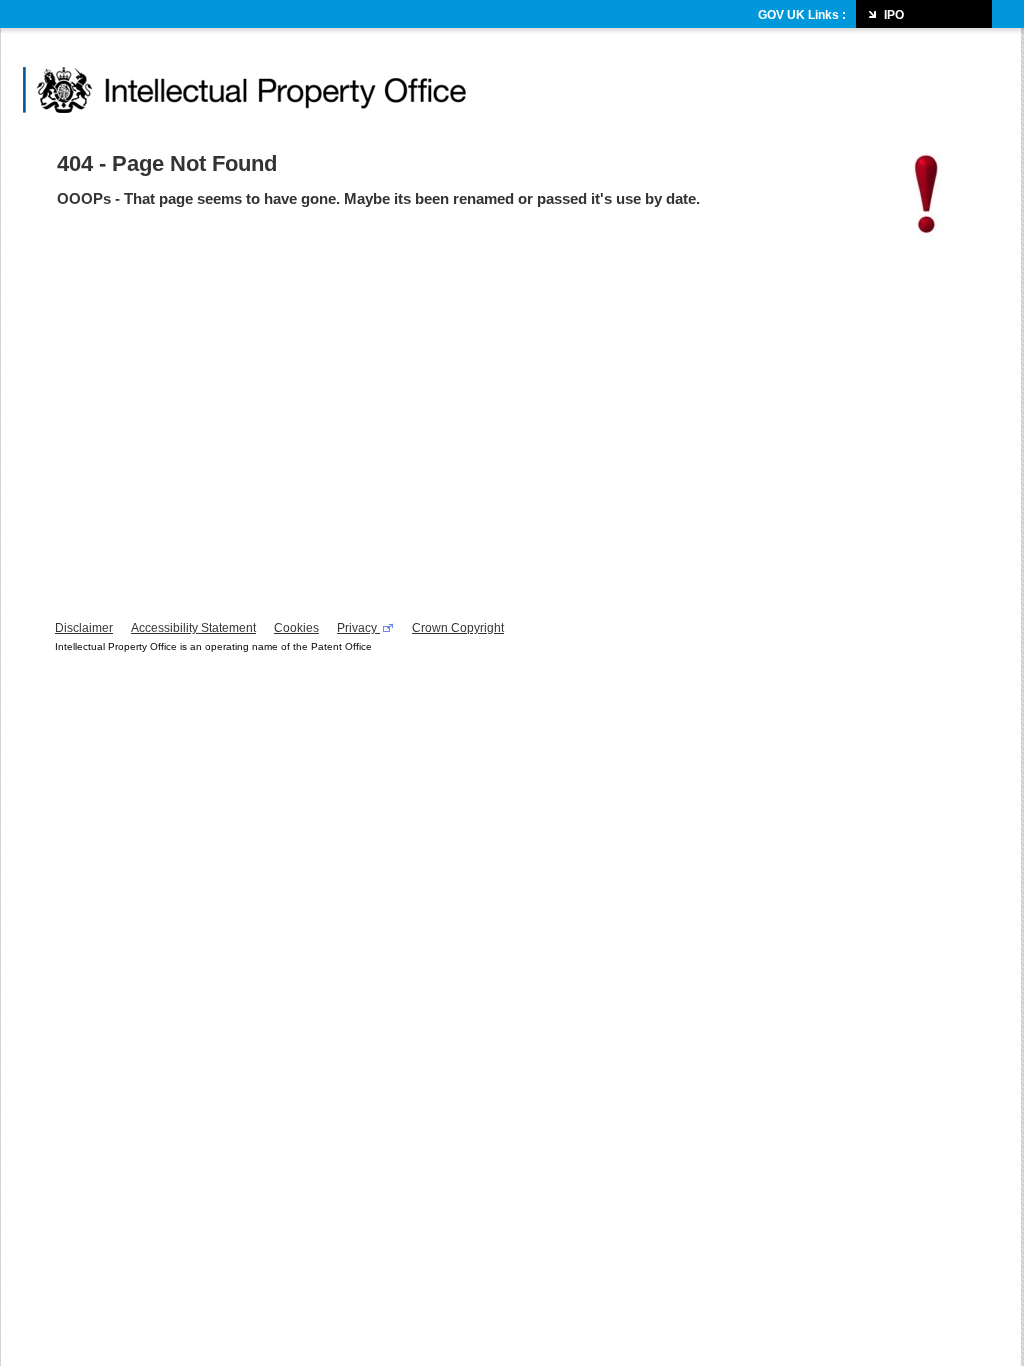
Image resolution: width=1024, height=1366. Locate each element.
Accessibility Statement (193, 628)
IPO (894, 15)
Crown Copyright (458, 628)
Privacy (358, 628)
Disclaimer (84, 628)
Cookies (296, 628)
